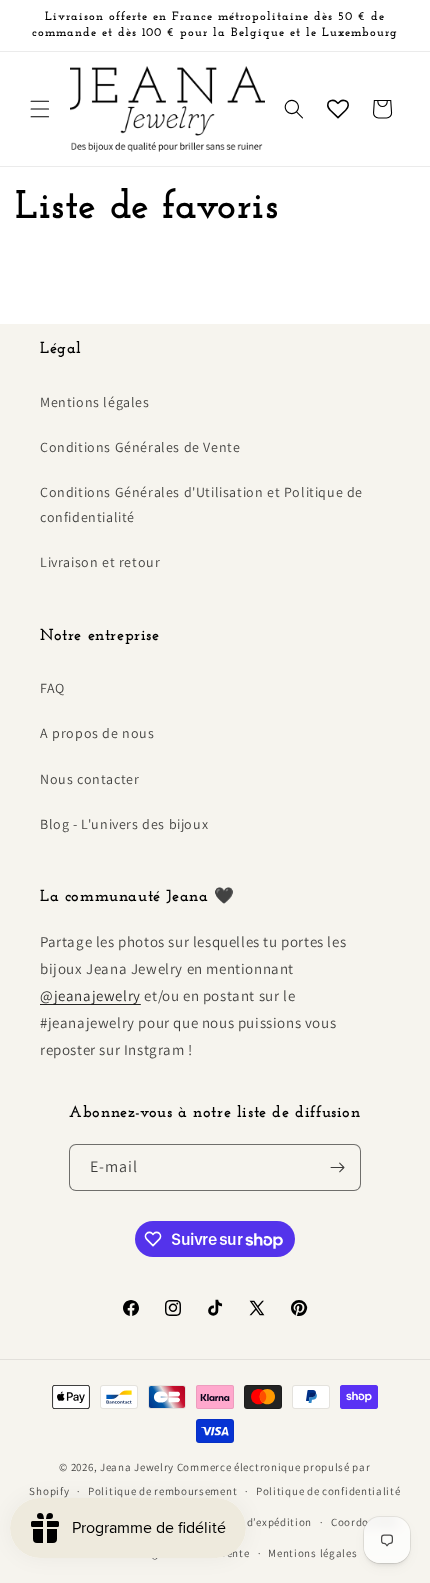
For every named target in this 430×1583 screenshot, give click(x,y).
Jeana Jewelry (137, 1467)
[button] (40, 109)
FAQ (52, 688)
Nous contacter (89, 779)
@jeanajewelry (90, 995)
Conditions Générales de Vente (140, 447)
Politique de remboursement (162, 1491)
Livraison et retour (100, 562)
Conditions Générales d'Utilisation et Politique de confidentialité (201, 504)
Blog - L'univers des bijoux (124, 824)
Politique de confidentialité (328, 1491)
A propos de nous (97, 733)
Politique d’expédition (254, 1522)
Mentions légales (95, 402)
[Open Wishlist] (338, 109)
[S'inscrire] (338, 1167)
